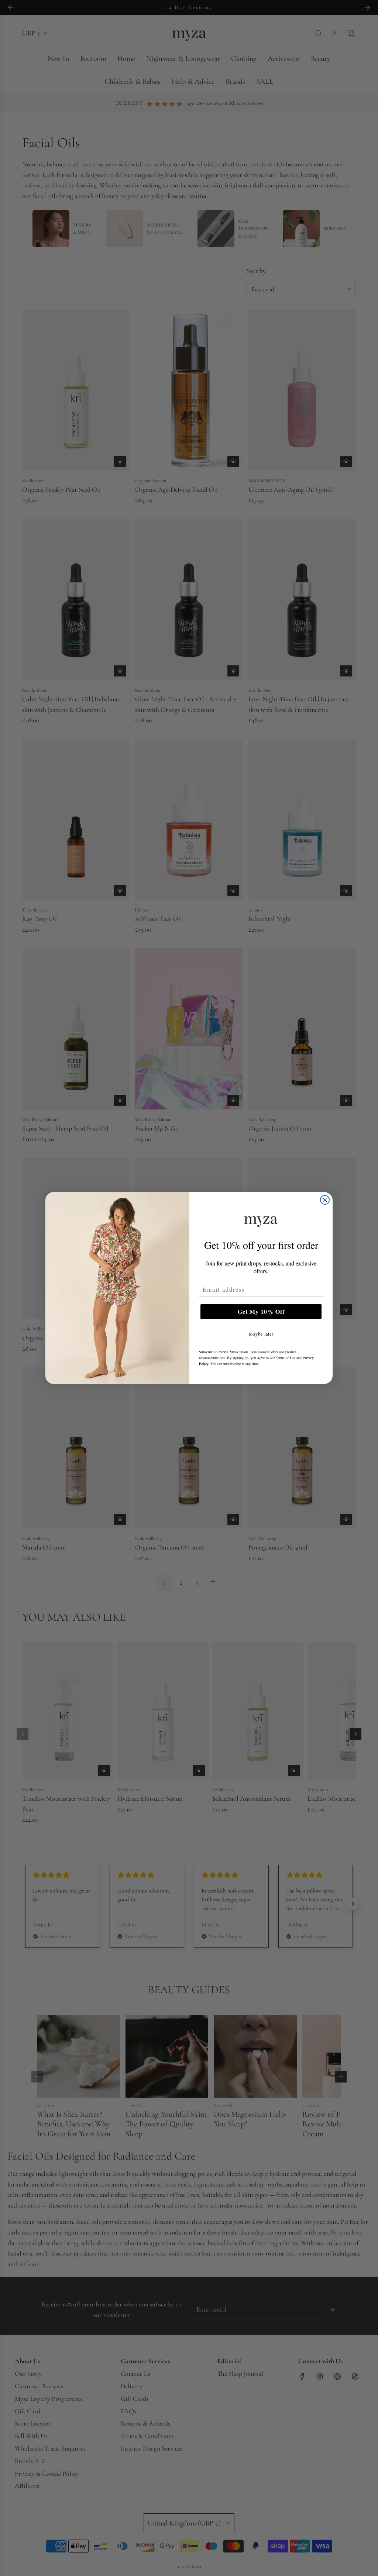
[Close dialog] (325, 1200)
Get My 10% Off (261, 1311)
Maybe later (261, 1334)
